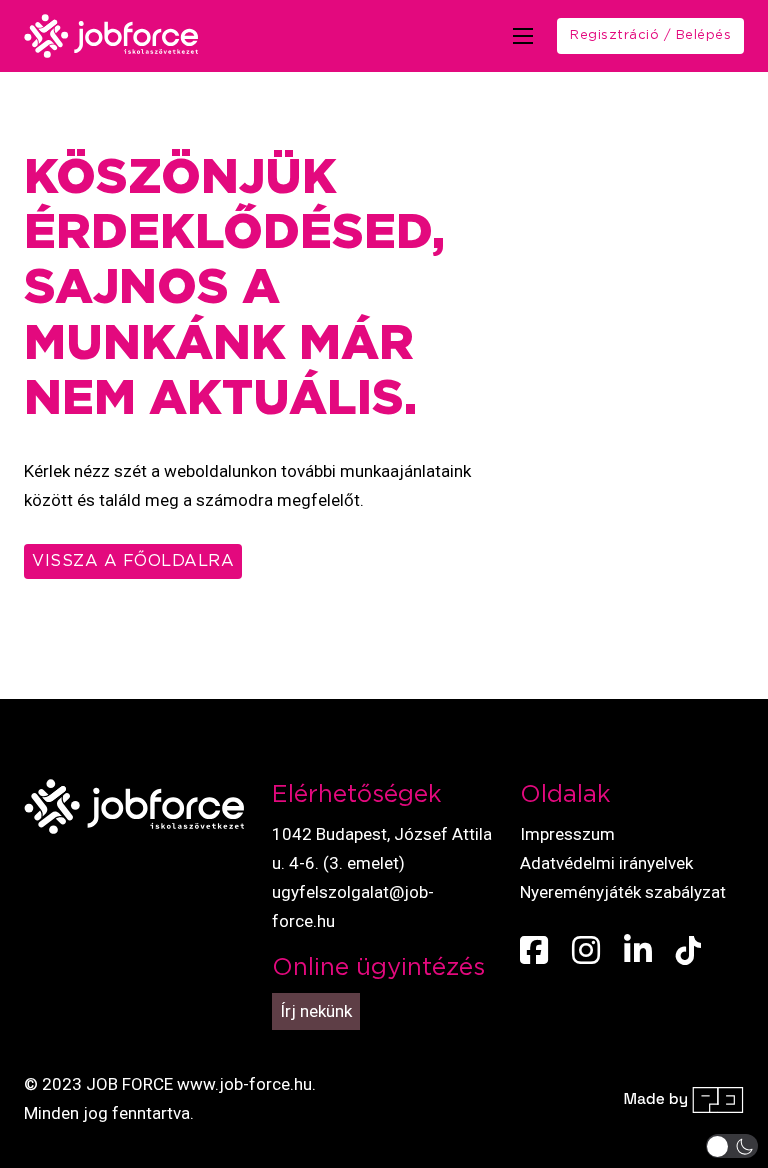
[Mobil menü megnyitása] (523, 36)
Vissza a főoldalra (133, 561)
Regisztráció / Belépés (650, 35)
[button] (732, 1146)
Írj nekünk (316, 1011)
